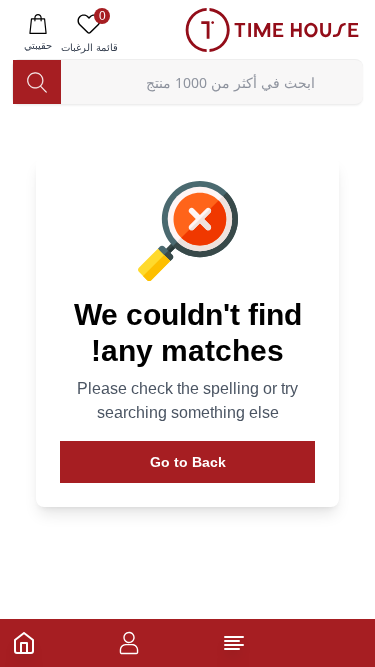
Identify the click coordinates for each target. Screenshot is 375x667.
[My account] (129, 643)
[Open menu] (234, 643)
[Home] (24, 643)
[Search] (37, 82)
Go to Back (188, 462)
